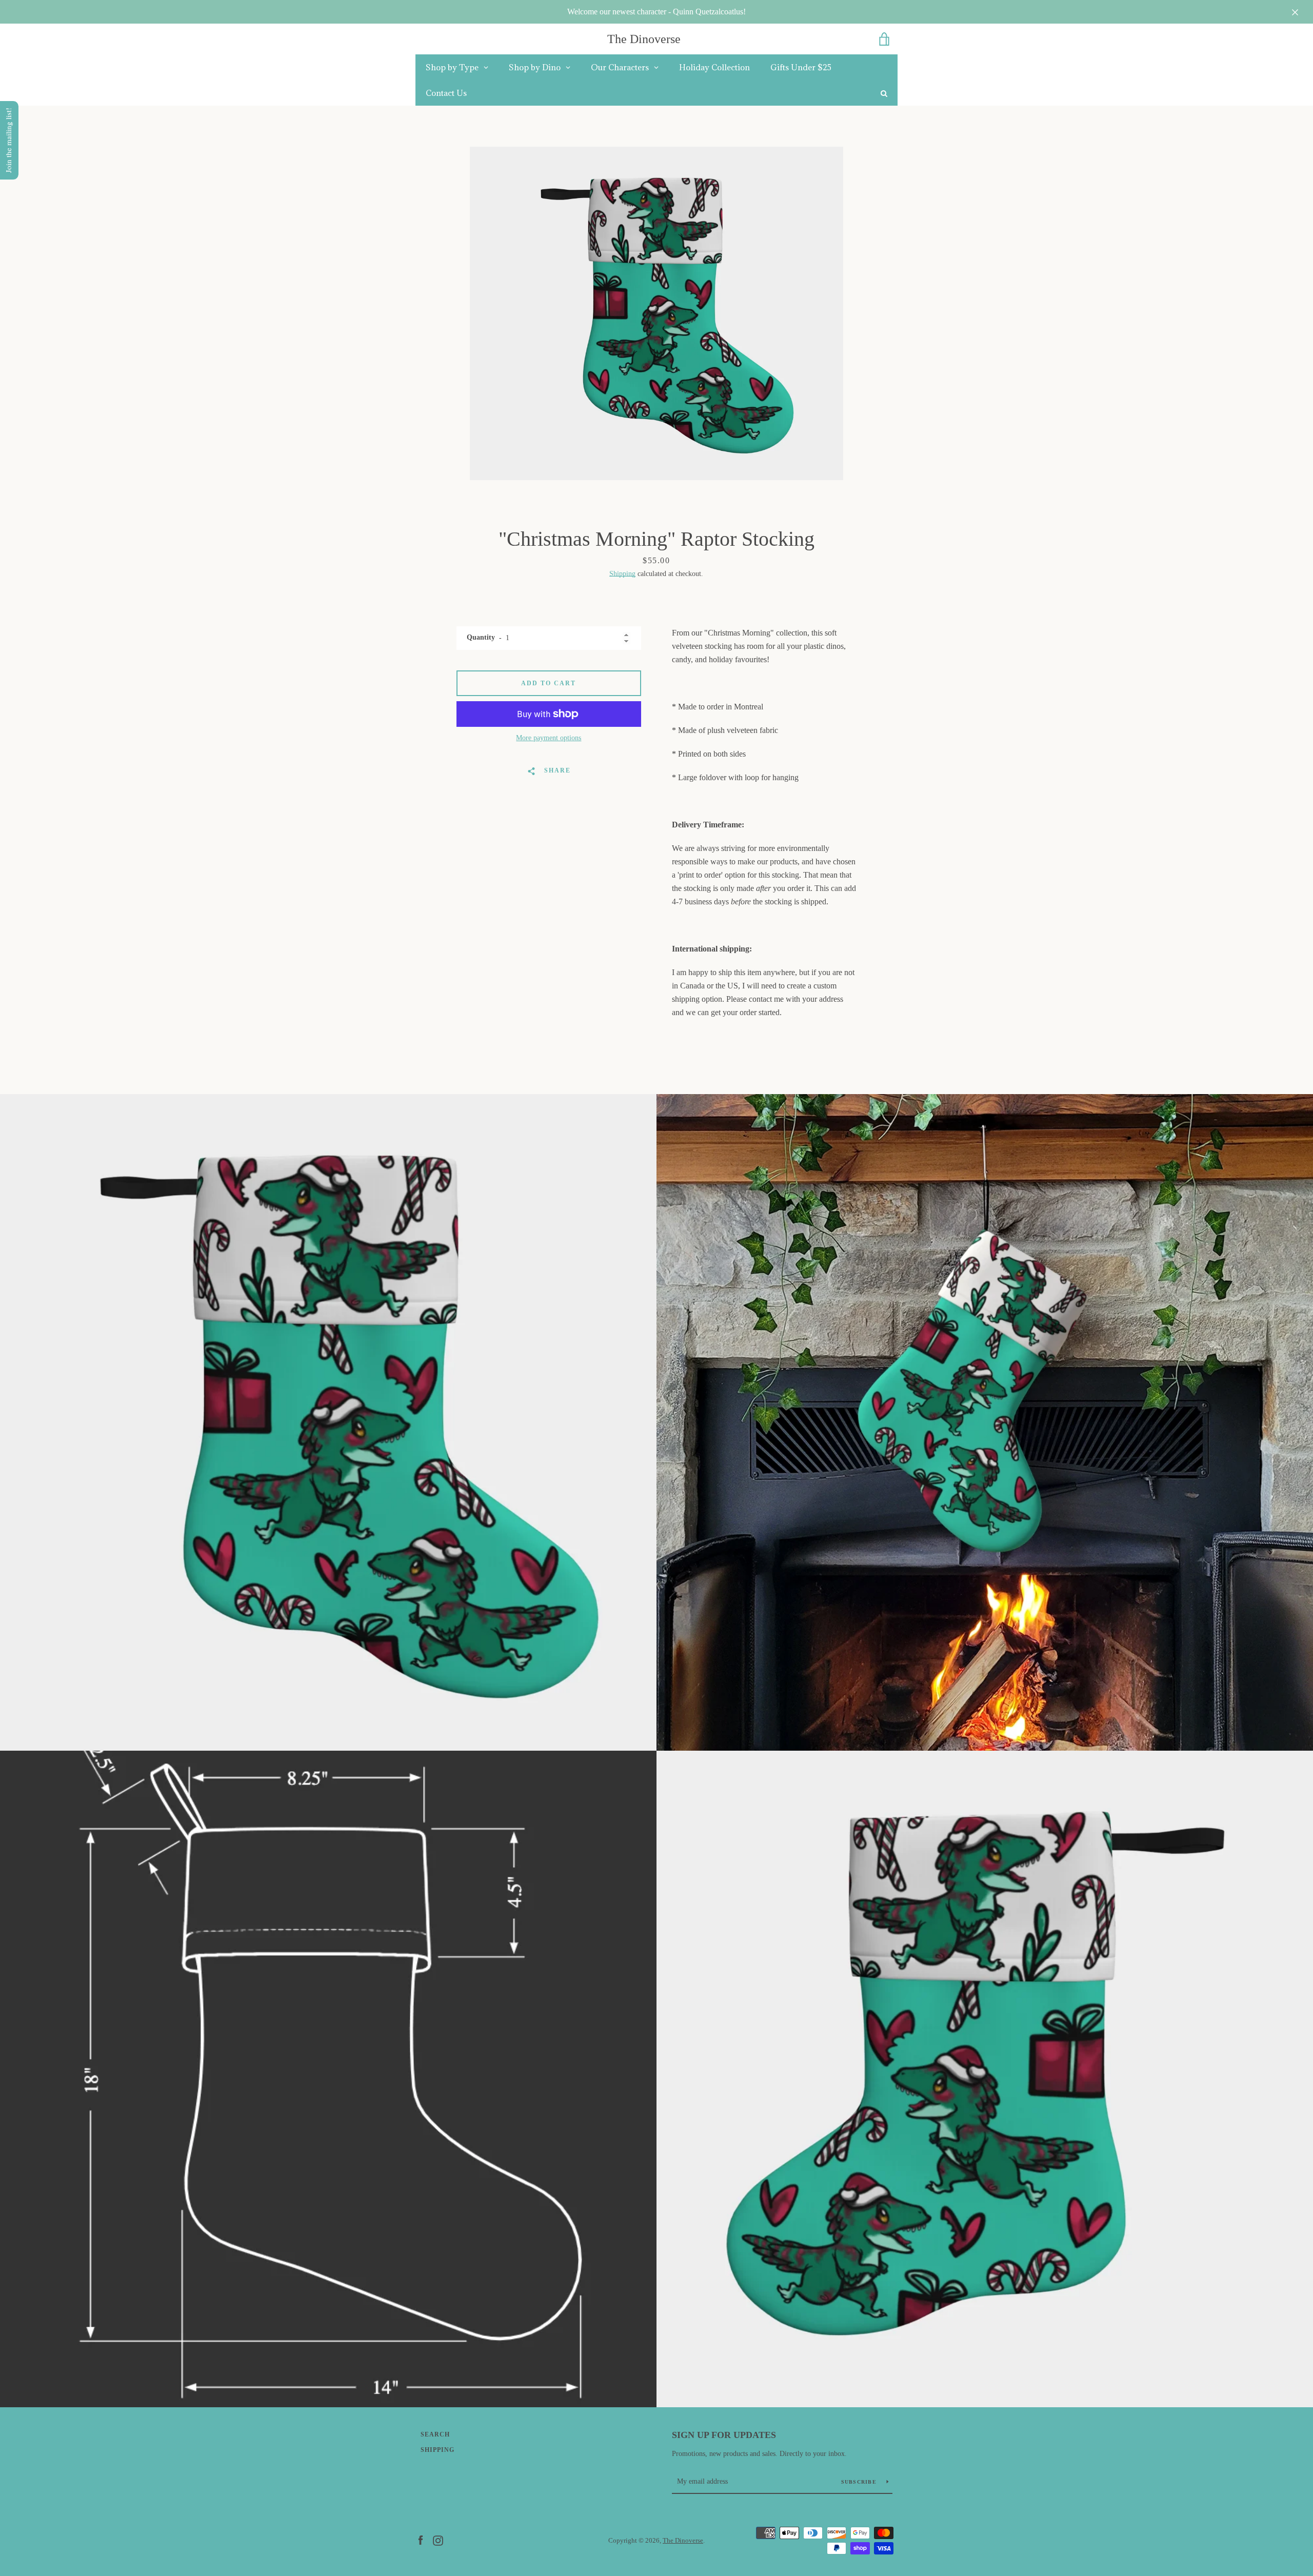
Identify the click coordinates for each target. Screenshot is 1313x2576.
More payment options (549, 738)
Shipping (622, 574)
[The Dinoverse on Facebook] (421, 2540)
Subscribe (860, 2482)
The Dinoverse (644, 39)
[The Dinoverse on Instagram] (438, 2540)
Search (435, 2434)
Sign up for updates (724, 2435)
